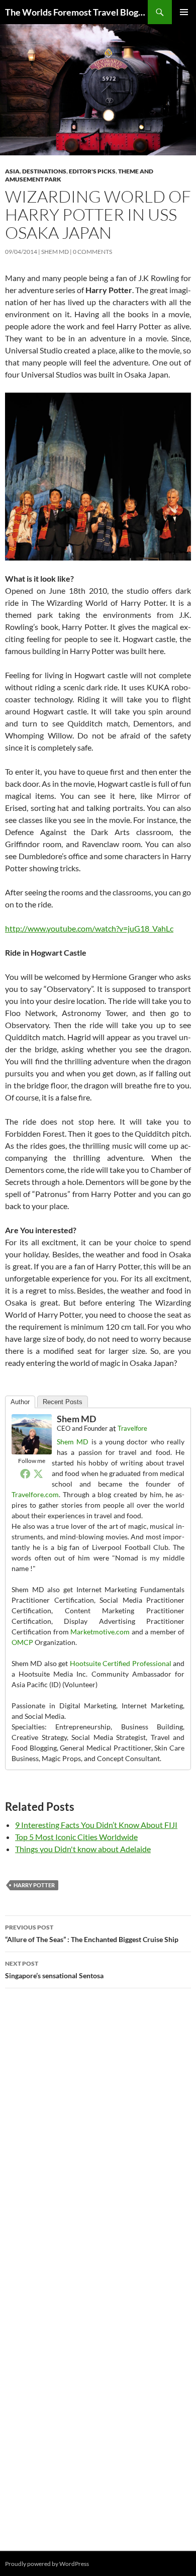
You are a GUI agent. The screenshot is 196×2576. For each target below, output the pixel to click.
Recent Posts (63, 1402)
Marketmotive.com (100, 1632)
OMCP (22, 1642)
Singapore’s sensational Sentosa (54, 1970)
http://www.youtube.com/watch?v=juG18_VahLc (89, 928)
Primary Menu (184, 12)
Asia (12, 171)
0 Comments (92, 252)
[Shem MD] (32, 1433)
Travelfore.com (35, 1494)
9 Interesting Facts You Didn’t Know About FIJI (96, 1825)
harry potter (34, 1885)
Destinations (44, 171)
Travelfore (132, 1428)
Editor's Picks (92, 171)
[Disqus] (98, 2138)
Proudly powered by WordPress (47, 2564)
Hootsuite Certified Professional (121, 1663)
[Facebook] (25, 1474)
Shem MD (55, 252)
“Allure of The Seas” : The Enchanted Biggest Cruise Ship (92, 1934)
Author (20, 1402)
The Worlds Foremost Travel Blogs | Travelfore (76, 12)
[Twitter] (38, 1474)
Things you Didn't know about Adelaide (83, 1849)
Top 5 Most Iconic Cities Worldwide (76, 1837)
